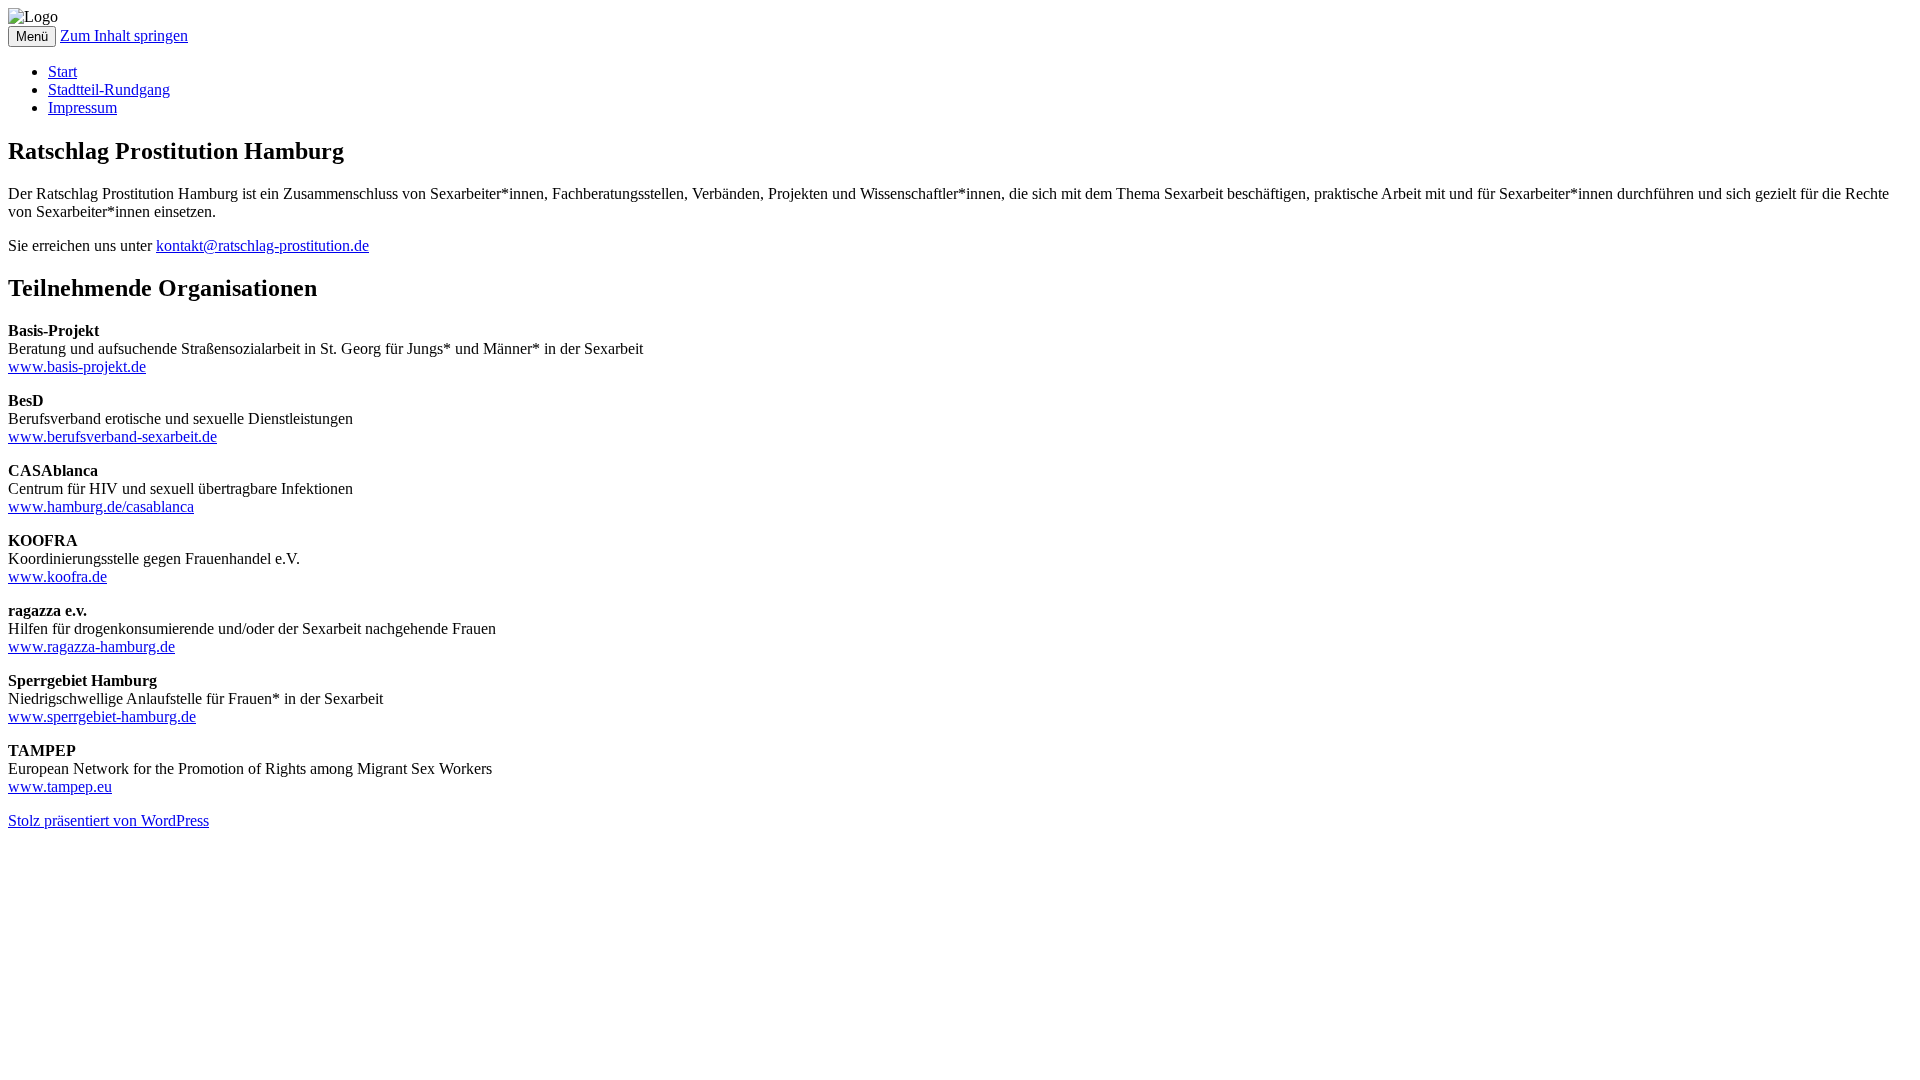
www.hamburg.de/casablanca (101, 506)
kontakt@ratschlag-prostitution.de (262, 245)
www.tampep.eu (60, 786)
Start (62, 71)
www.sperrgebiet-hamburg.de (102, 716)
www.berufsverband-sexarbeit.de (112, 436)
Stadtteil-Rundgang (109, 89)
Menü (32, 36)
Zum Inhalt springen (124, 35)
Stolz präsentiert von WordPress (108, 820)
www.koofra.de (57, 576)
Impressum (82, 107)
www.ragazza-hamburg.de (91, 646)
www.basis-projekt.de (77, 366)
